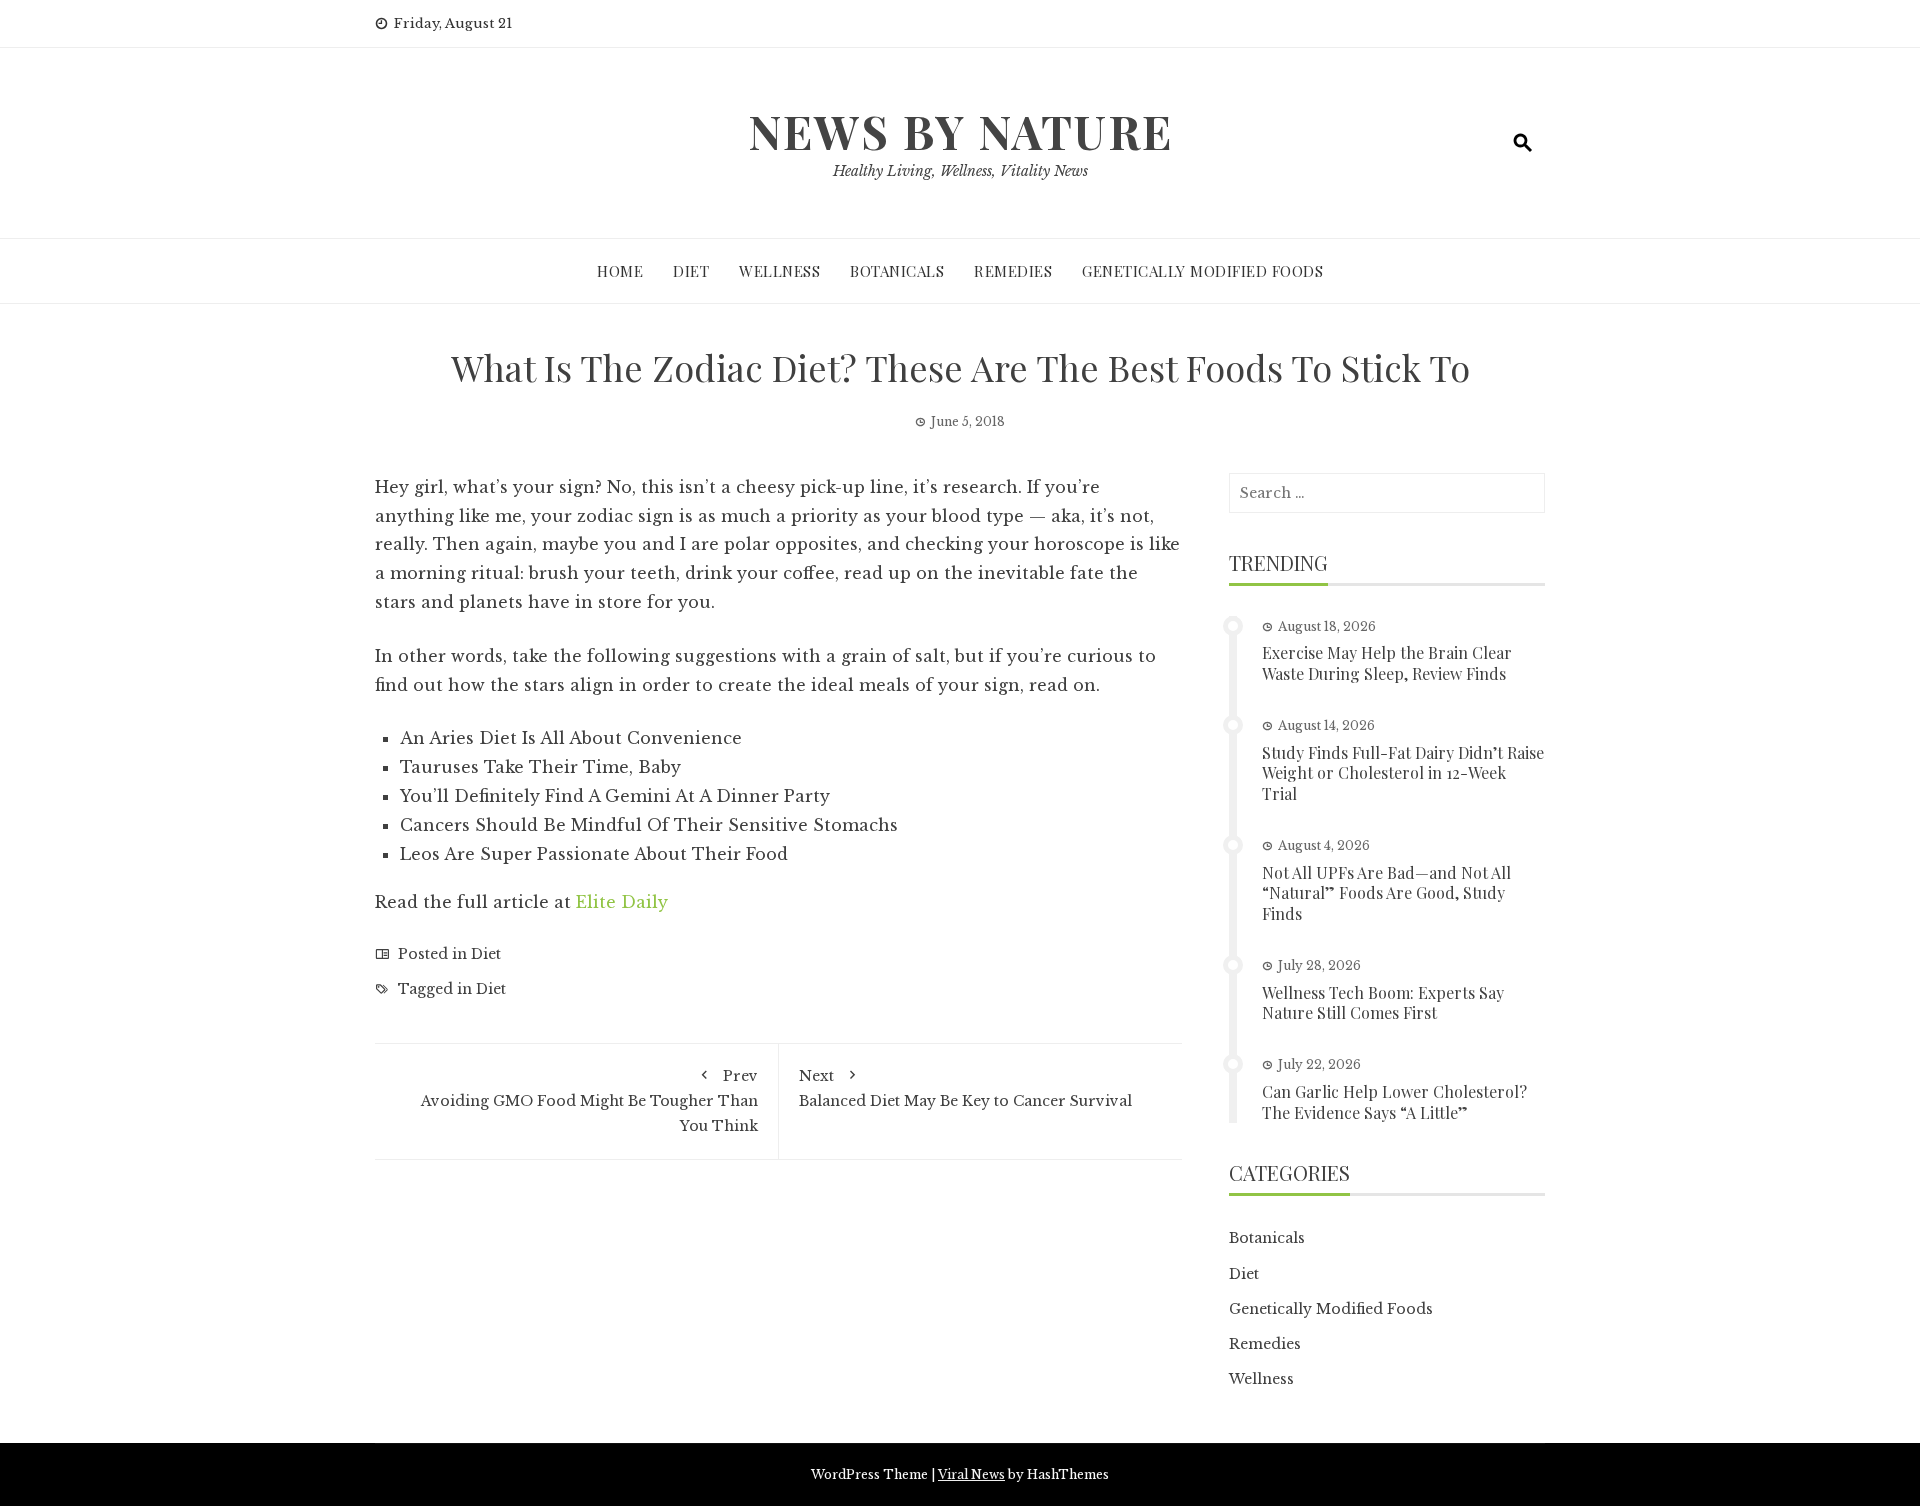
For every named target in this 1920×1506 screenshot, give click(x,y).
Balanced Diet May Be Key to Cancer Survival (965, 1088)
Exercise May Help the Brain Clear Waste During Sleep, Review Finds (1387, 663)
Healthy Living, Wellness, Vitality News (960, 171)
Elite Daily (622, 902)
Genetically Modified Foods (1202, 271)
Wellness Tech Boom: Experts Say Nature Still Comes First (1383, 1003)
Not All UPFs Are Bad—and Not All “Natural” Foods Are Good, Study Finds (1386, 893)
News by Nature (960, 131)
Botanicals (897, 271)
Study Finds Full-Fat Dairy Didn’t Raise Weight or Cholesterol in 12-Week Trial (1403, 773)
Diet (691, 271)
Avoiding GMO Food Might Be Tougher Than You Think (589, 1101)
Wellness (779, 271)
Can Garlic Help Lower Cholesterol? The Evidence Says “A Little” (1394, 1102)
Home (620, 271)
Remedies (1013, 271)
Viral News (971, 1474)
